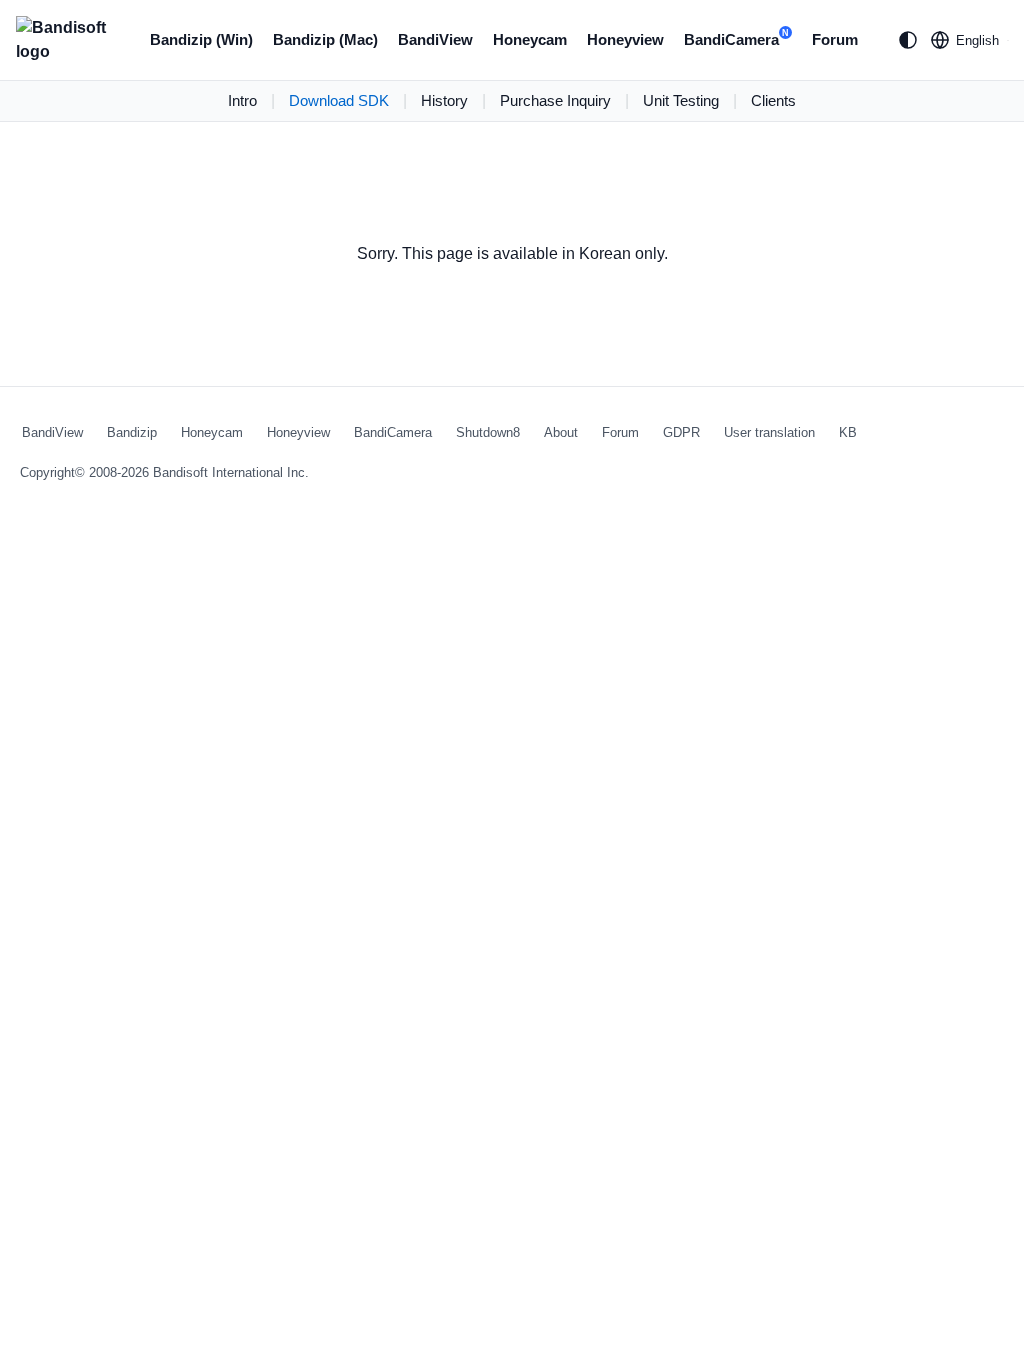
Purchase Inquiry (555, 100)
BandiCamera (736, 38)
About (561, 432)
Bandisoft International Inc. (231, 472)
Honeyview (625, 39)
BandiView (435, 39)
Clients (773, 100)
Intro (242, 100)
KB (848, 432)
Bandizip (132, 432)
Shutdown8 (488, 432)
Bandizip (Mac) (325, 39)
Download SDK (339, 100)
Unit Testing (681, 100)
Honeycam (530, 39)
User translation (769, 432)
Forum (835, 39)
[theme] (908, 40)
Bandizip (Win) (201, 39)
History (444, 100)
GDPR (681, 432)
